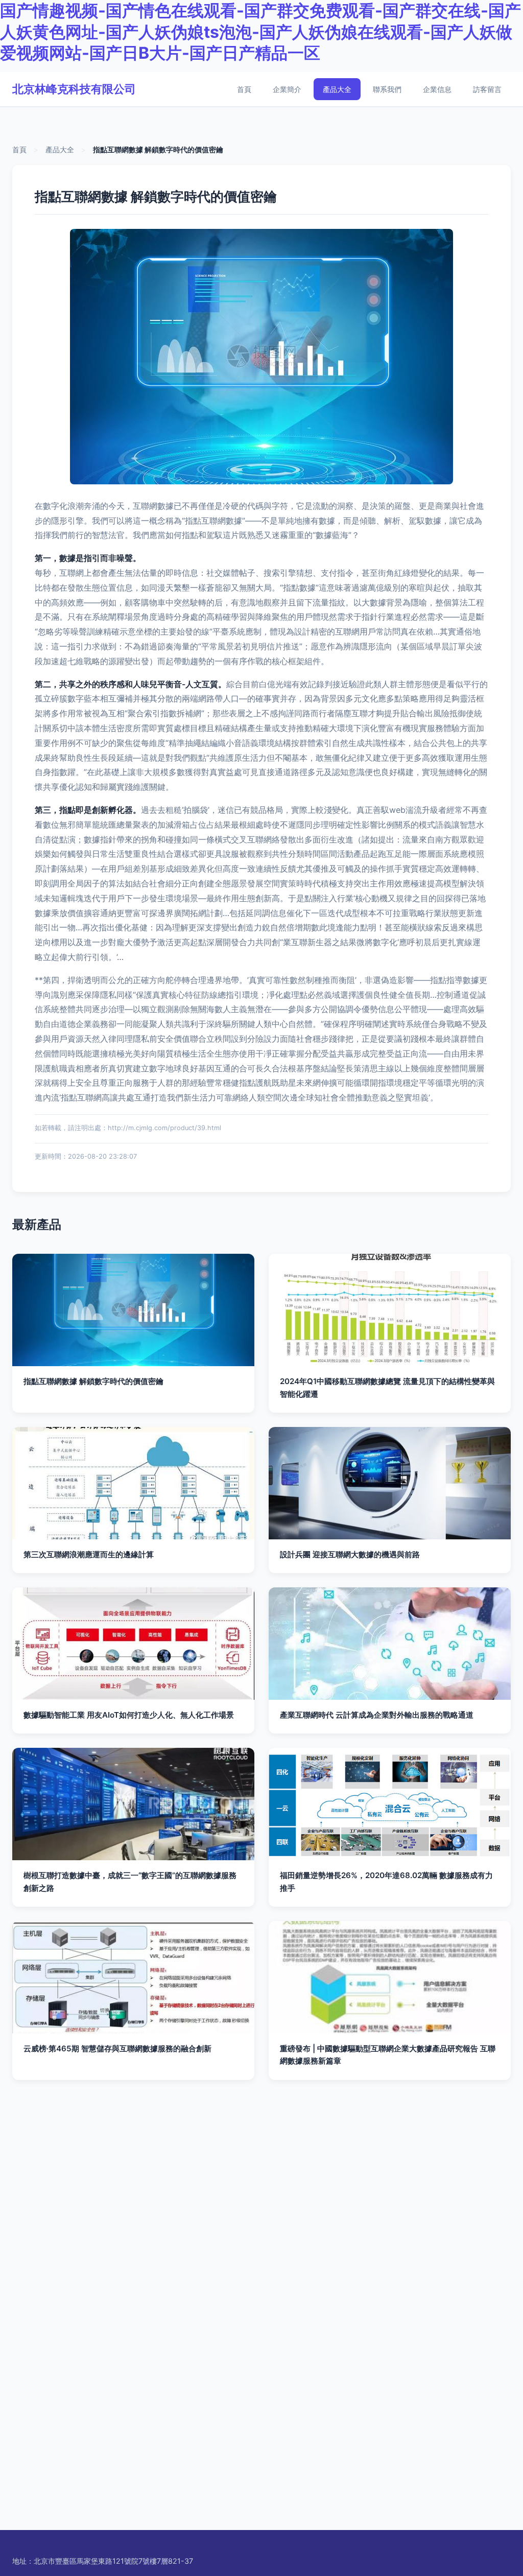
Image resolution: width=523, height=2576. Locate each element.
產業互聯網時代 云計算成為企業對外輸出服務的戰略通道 (377, 1715)
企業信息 (437, 89)
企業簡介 (287, 89)
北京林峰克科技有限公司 (74, 89)
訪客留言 (487, 89)
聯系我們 (387, 89)
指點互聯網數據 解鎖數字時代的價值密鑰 (93, 1381)
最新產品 (37, 1224)
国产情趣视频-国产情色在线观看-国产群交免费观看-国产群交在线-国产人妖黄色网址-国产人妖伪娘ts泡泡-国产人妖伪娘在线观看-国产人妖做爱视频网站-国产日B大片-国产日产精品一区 (260, 32)
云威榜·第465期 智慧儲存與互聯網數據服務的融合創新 (117, 2048)
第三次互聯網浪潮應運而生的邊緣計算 (89, 1554)
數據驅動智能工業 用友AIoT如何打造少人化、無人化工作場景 (129, 1715)
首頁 (244, 89)
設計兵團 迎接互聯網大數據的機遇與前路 (350, 1554)
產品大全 (337, 89)
